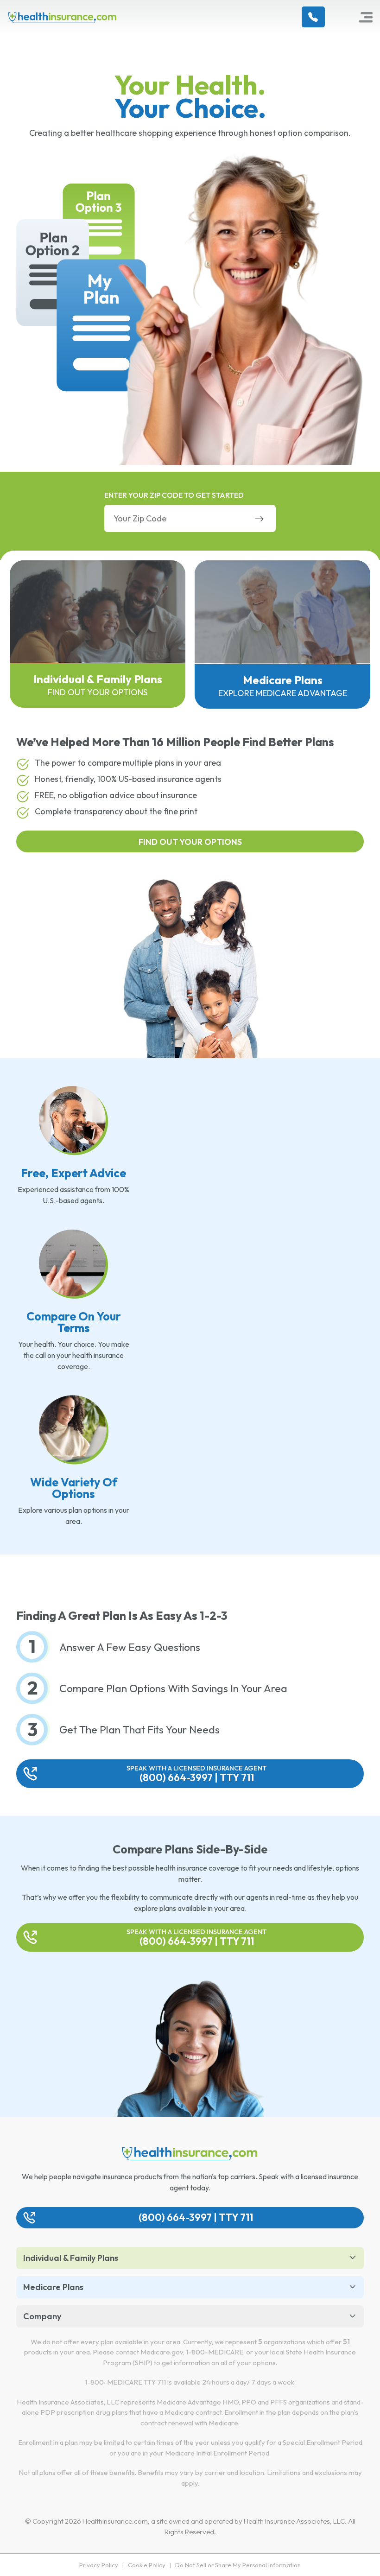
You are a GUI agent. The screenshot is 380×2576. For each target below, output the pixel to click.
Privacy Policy (99, 2565)
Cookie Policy (147, 2565)
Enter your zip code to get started (174, 495)
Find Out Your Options (190, 842)
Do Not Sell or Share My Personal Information (238, 2565)
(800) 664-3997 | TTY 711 (197, 1774)
